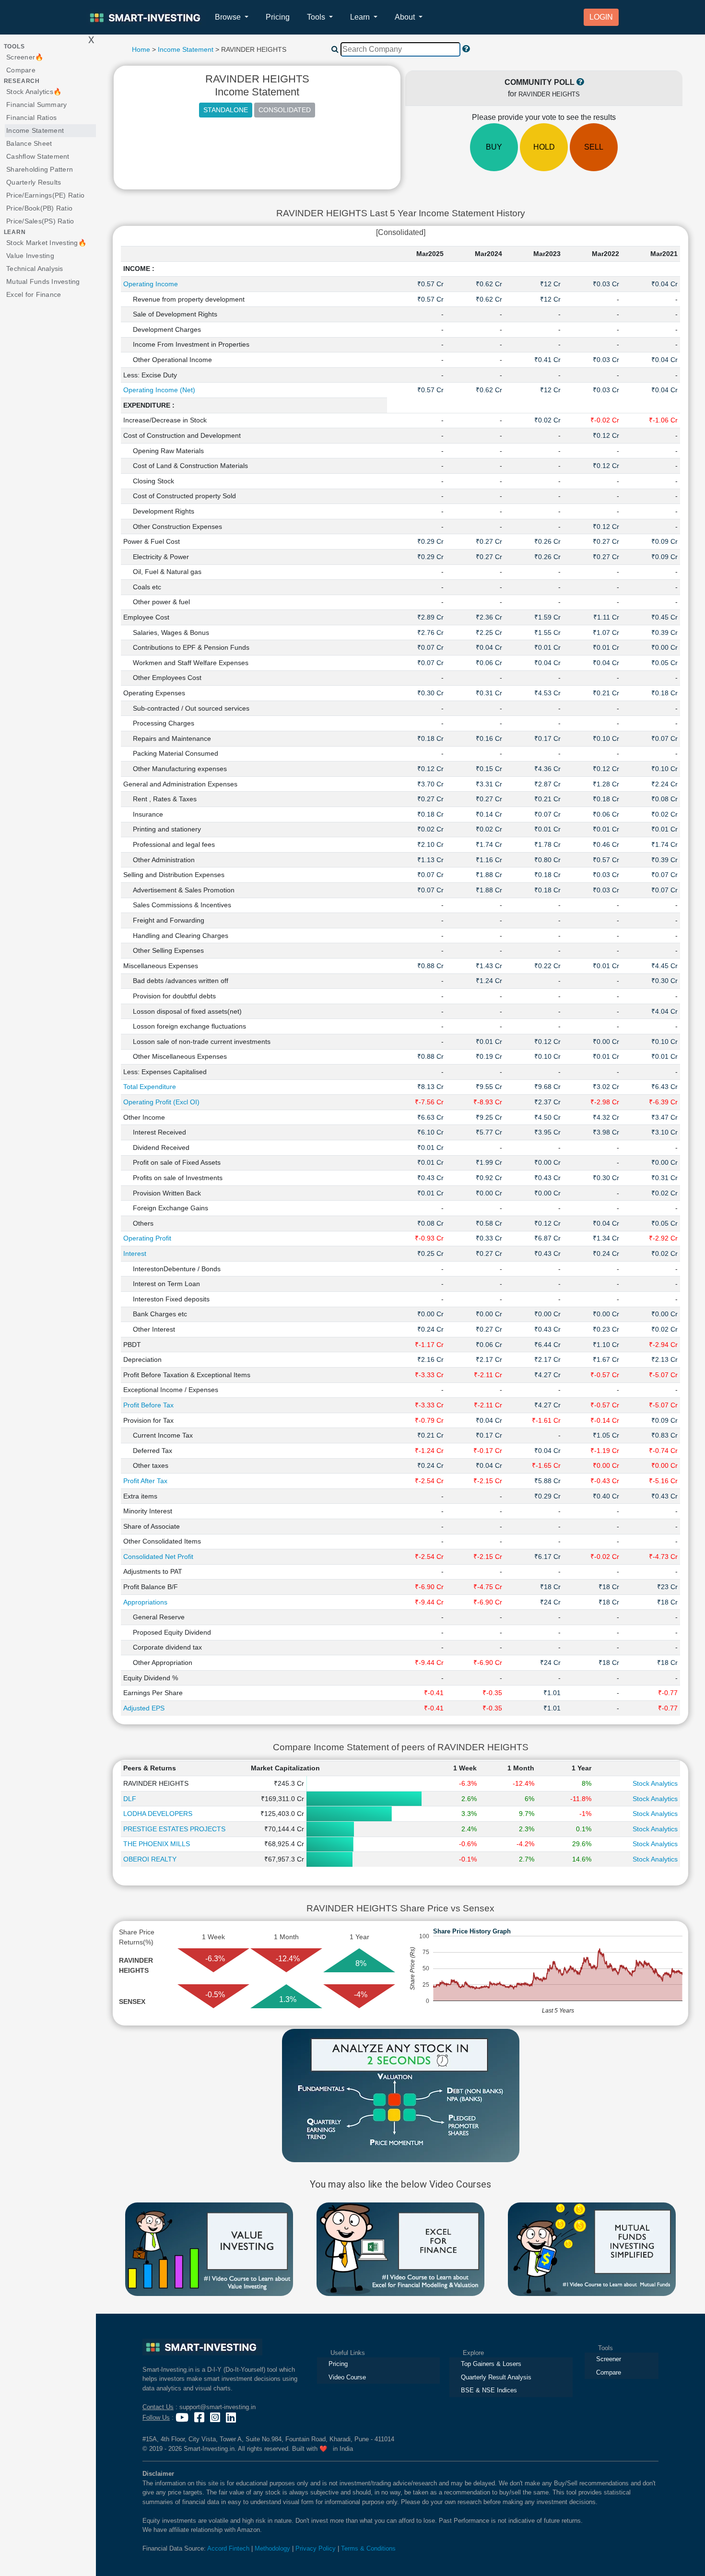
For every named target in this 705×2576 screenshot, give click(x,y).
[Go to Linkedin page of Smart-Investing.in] (232, 2418)
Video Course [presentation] (347, 2377)
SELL (594, 147)
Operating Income (151, 284)
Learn (361, 17)
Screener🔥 (25, 57)
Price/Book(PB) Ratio (39, 208)
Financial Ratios (31, 117)
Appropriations (145, 1602)
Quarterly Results (34, 182)
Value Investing (30, 256)
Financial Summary (36, 105)
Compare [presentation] (609, 2372)
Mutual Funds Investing (43, 281)
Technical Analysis (35, 269)
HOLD (544, 147)
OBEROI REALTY (150, 1859)
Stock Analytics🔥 (34, 92)
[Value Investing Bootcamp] (209, 2248)
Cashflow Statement (38, 156)
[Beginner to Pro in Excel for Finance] (400, 2248)
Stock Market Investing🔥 (46, 243)
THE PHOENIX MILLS (157, 1844)
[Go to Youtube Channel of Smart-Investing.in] (183, 2418)
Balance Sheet (29, 143)
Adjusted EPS (144, 1708)
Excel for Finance (34, 294)
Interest (135, 1253)
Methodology (272, 2548)
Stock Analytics (655, 1783)
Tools (317, 17)
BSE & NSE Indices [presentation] (489, 2390)
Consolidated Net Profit (158, 1557)
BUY (494, 147)
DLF (130, 1799)
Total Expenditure (150, 1087)
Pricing (278, 17)
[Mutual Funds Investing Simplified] (592, 2248)
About (406, 17)
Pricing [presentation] (338, 2364)
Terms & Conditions (368, 2548)
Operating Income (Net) (159, 390)
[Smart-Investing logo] (146, 18)
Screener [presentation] (609, 2359)
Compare (21, 70)
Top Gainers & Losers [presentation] (491, 2364)
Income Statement (35, 130)
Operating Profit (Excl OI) (161, 1102)
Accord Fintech (228, 2548)
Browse (229, 17)
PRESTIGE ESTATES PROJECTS (174, 1829)
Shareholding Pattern (40, 169)
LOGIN (601, 17)
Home (141, 49)
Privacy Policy (316, 2548)
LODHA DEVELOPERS (158, 1814)
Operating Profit (147, 1238)
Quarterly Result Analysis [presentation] (496, 2377)
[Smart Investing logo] (202, 2347)
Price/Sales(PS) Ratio (40, 221)
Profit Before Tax (148, 1405)
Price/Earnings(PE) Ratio (45, 195)
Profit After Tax (145, 1481)
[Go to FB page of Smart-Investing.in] (200, 2418)
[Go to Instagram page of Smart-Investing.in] (216, 2418)
